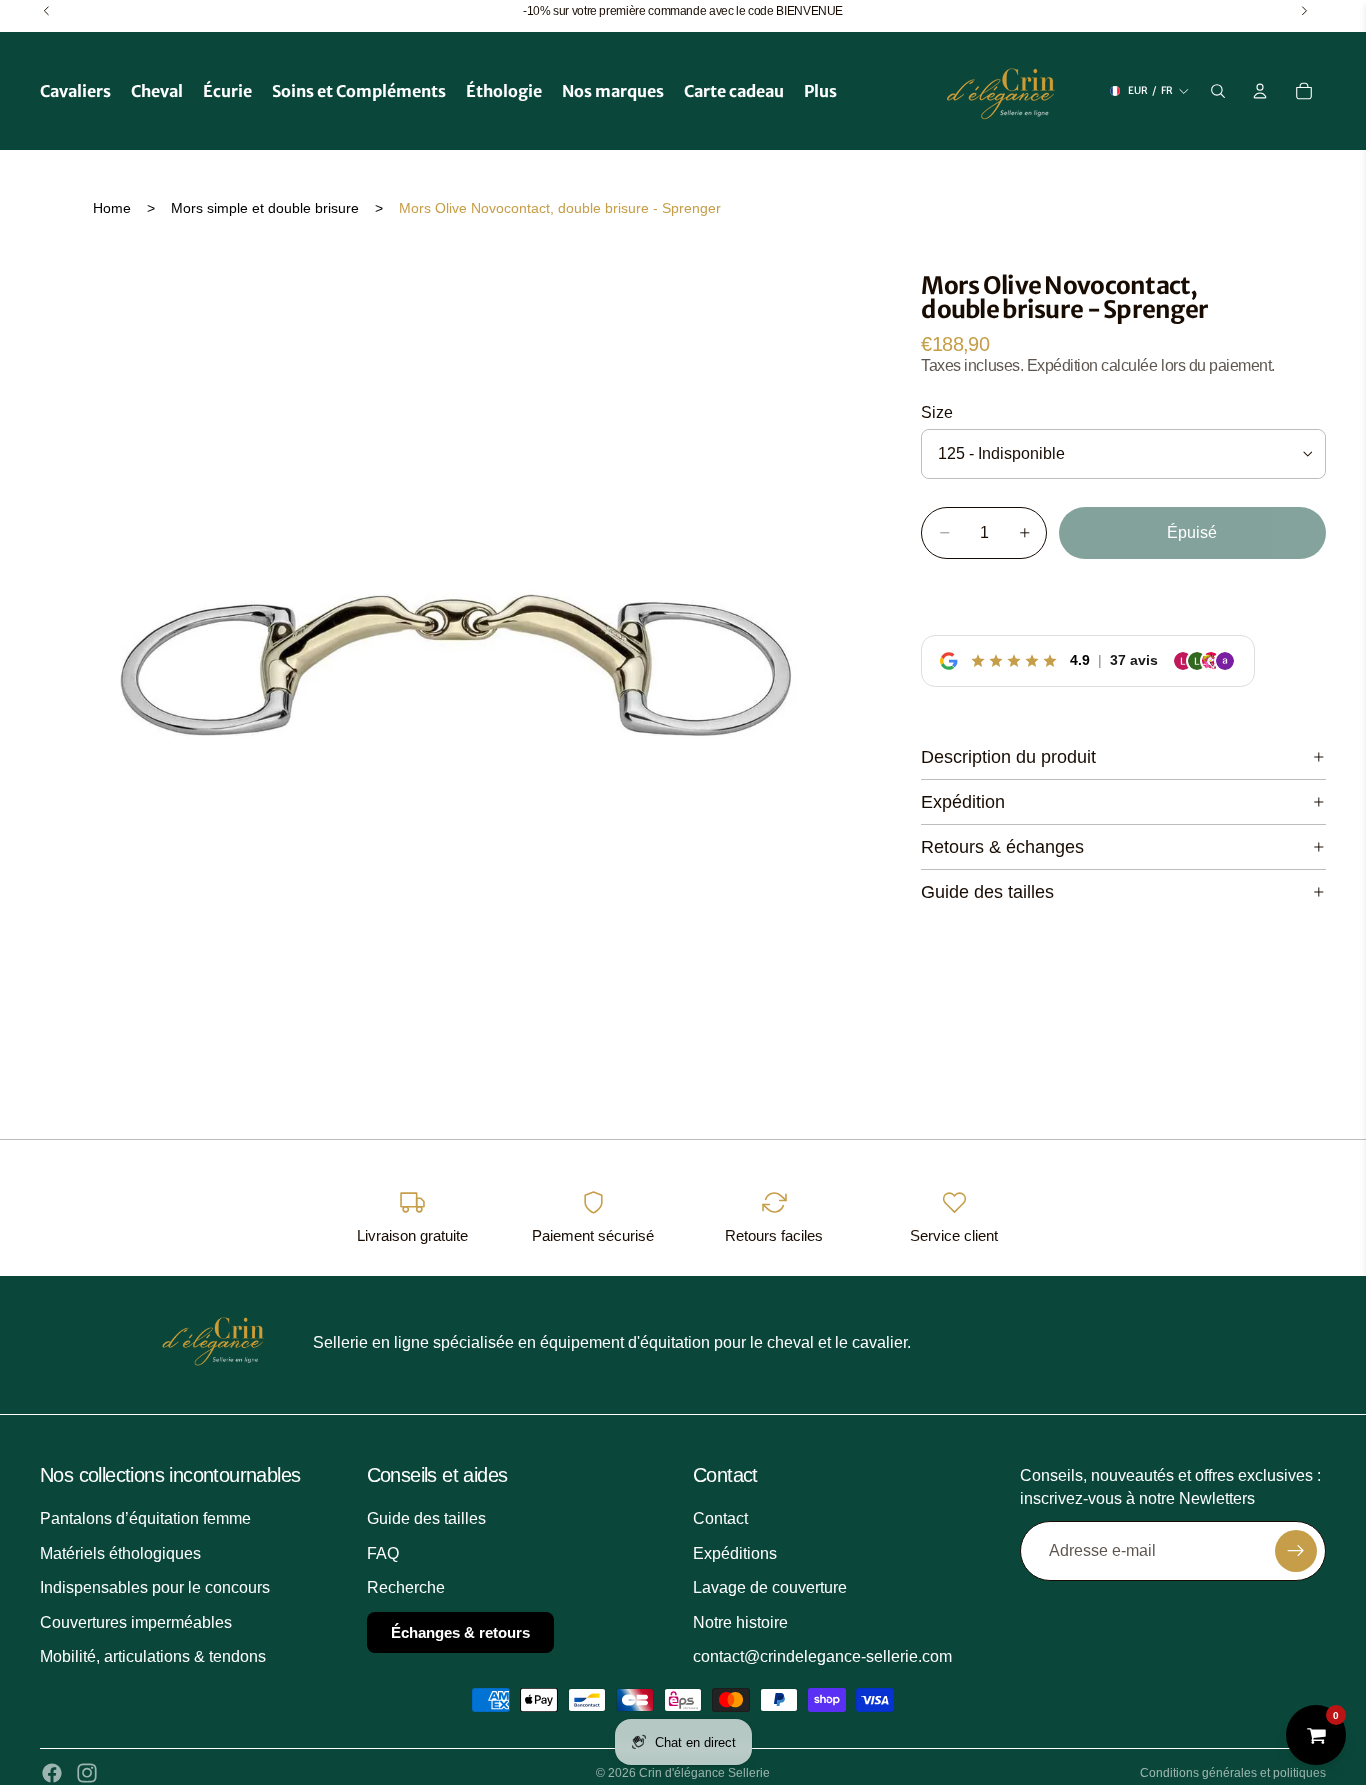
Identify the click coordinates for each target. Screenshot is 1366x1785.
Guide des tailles (987, 892)
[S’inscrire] (1296, 1551)
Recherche (406, 1587)
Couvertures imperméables (136, 1621)
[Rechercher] (1218, 91)
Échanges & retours (460, 1631)
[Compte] (1260, 91)
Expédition (963, 802)
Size (937, 412)
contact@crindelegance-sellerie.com (822, 1656)
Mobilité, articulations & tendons (153, 1656)
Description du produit (1008, 757)
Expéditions (735, 1553)
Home (112, 208)
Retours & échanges (1002, 847)
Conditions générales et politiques (1233, 1773)
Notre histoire (740, 1621)
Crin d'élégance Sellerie (704, 1773)
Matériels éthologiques (120, 1553)
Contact (720, 1518)
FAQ (383, 1553)
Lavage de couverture (770, 1587)
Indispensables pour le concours (155, 1587)
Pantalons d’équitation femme (145, 1518)
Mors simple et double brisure (265, 208)
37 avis (1134, 660)
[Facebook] (52, 1773)
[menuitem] (820, 91)
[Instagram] (87, 1773)
